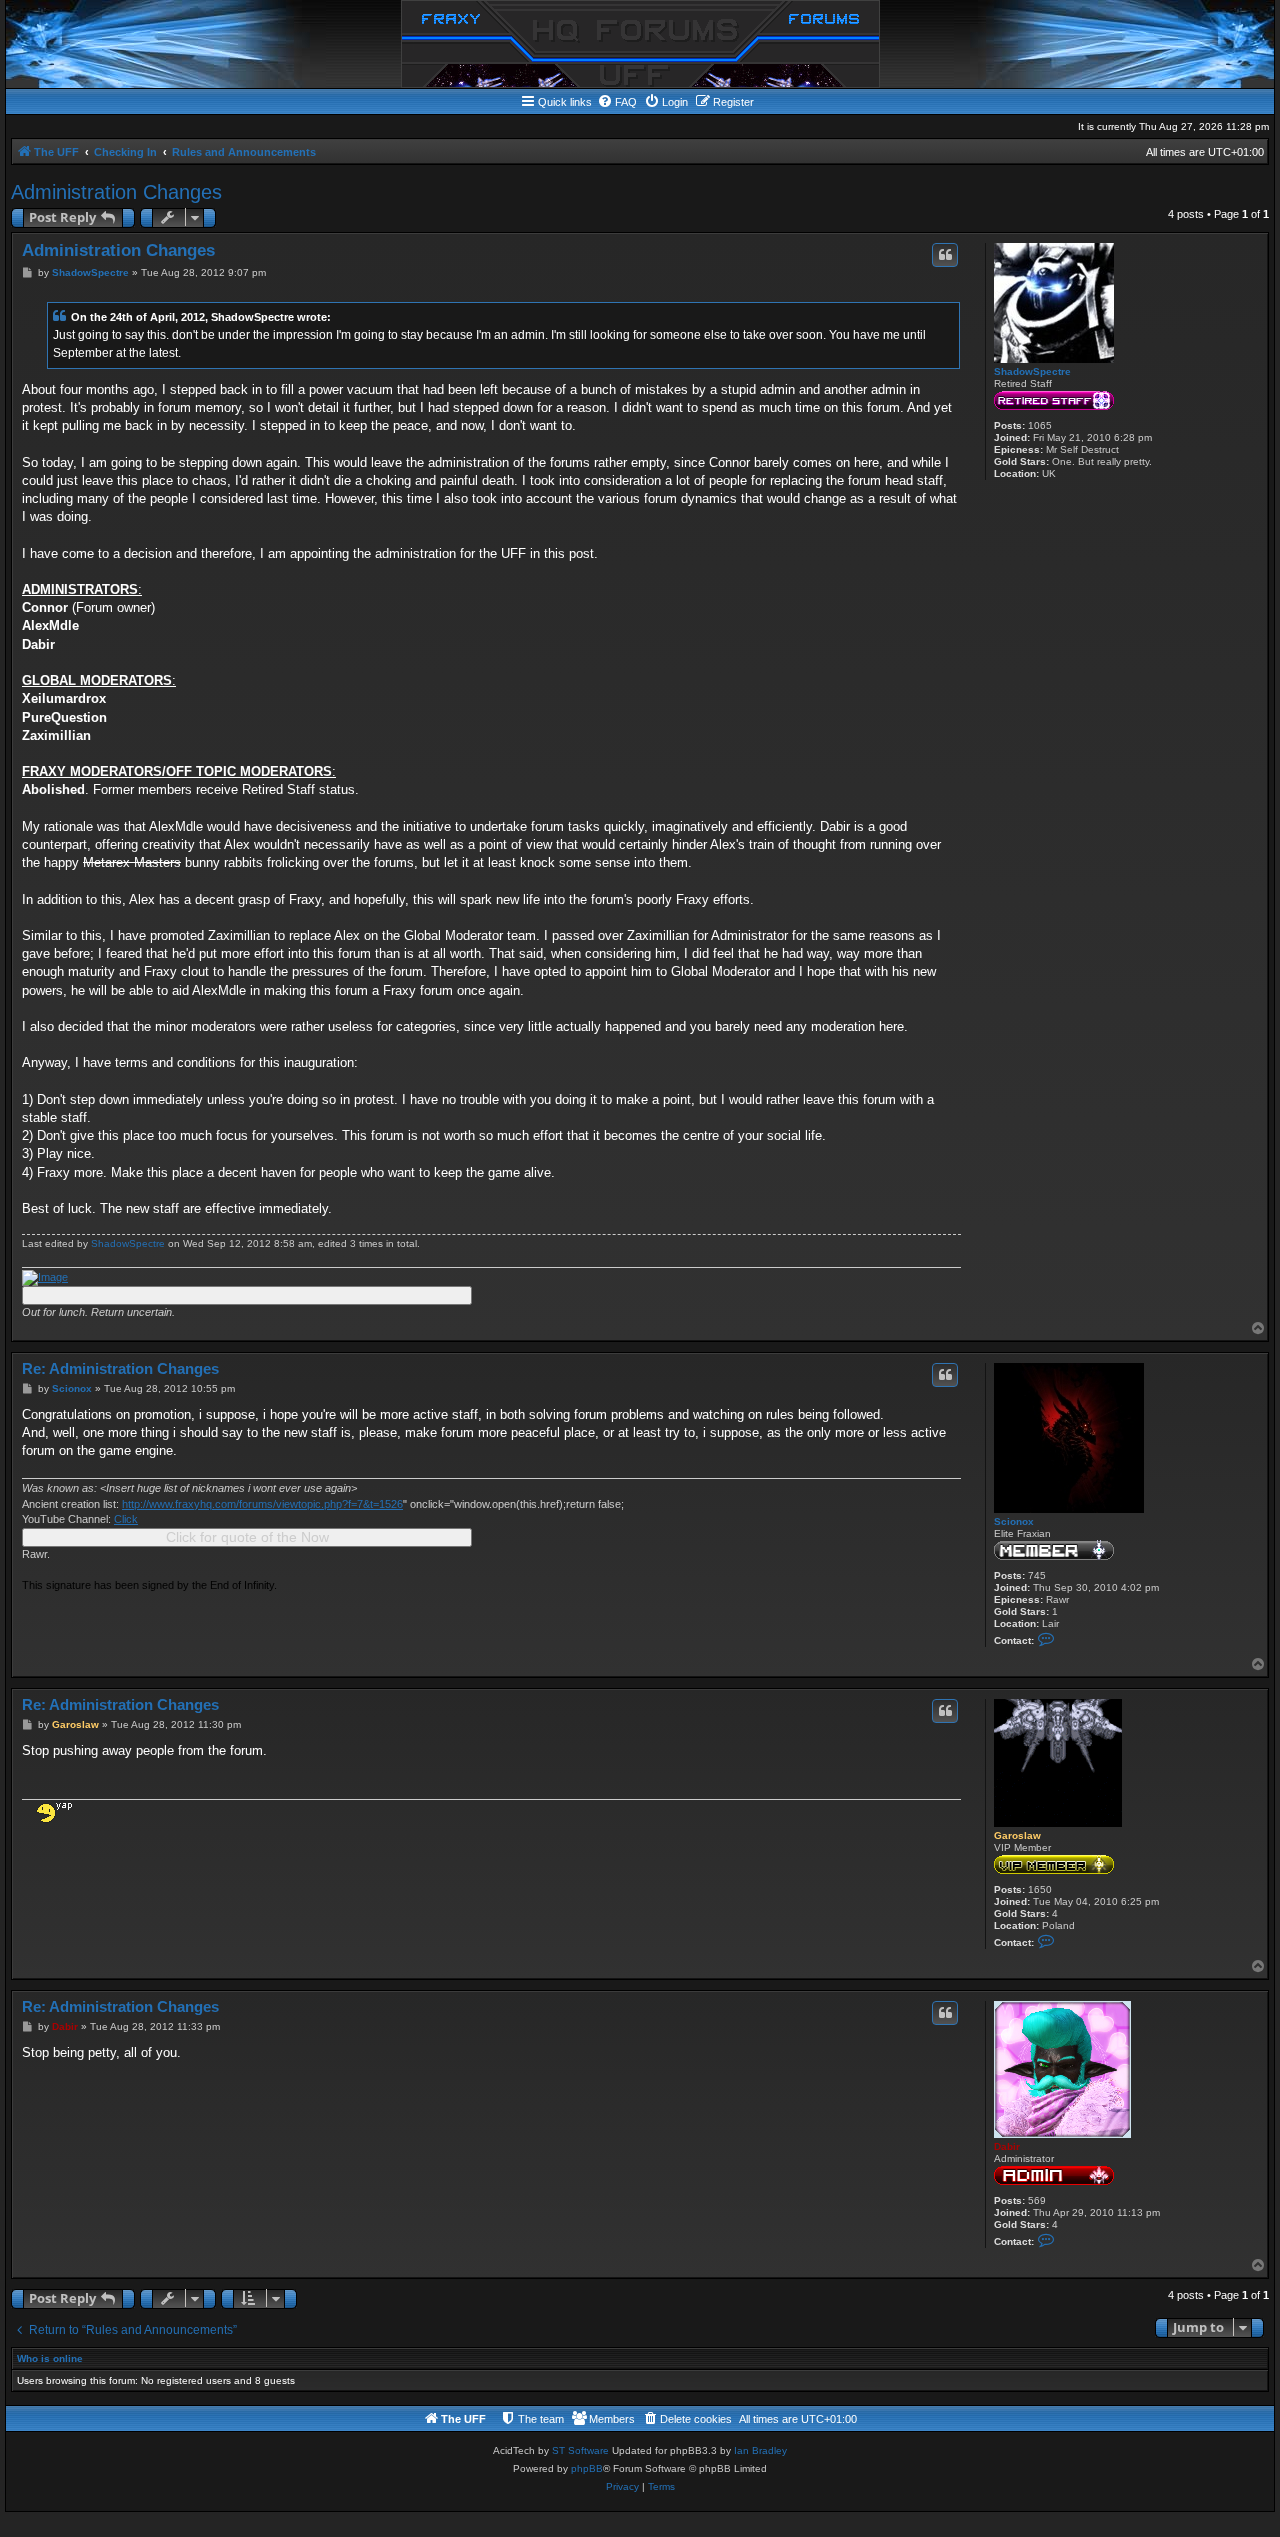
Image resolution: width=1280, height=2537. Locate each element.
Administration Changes (116, 192)
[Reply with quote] (945, 255)
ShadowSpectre (1032, 371)
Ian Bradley (760, 2450)
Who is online (50, 2358)
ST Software (580, 2450)
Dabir (1007, 2146)
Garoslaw (1017, 1835)
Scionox (1014, 1521)
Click (126, 1519)
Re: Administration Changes (120, 1368)
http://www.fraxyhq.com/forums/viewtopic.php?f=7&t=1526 (262, 1504)
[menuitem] (617, 102)
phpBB (587, 2468)
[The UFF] (640, 44)
